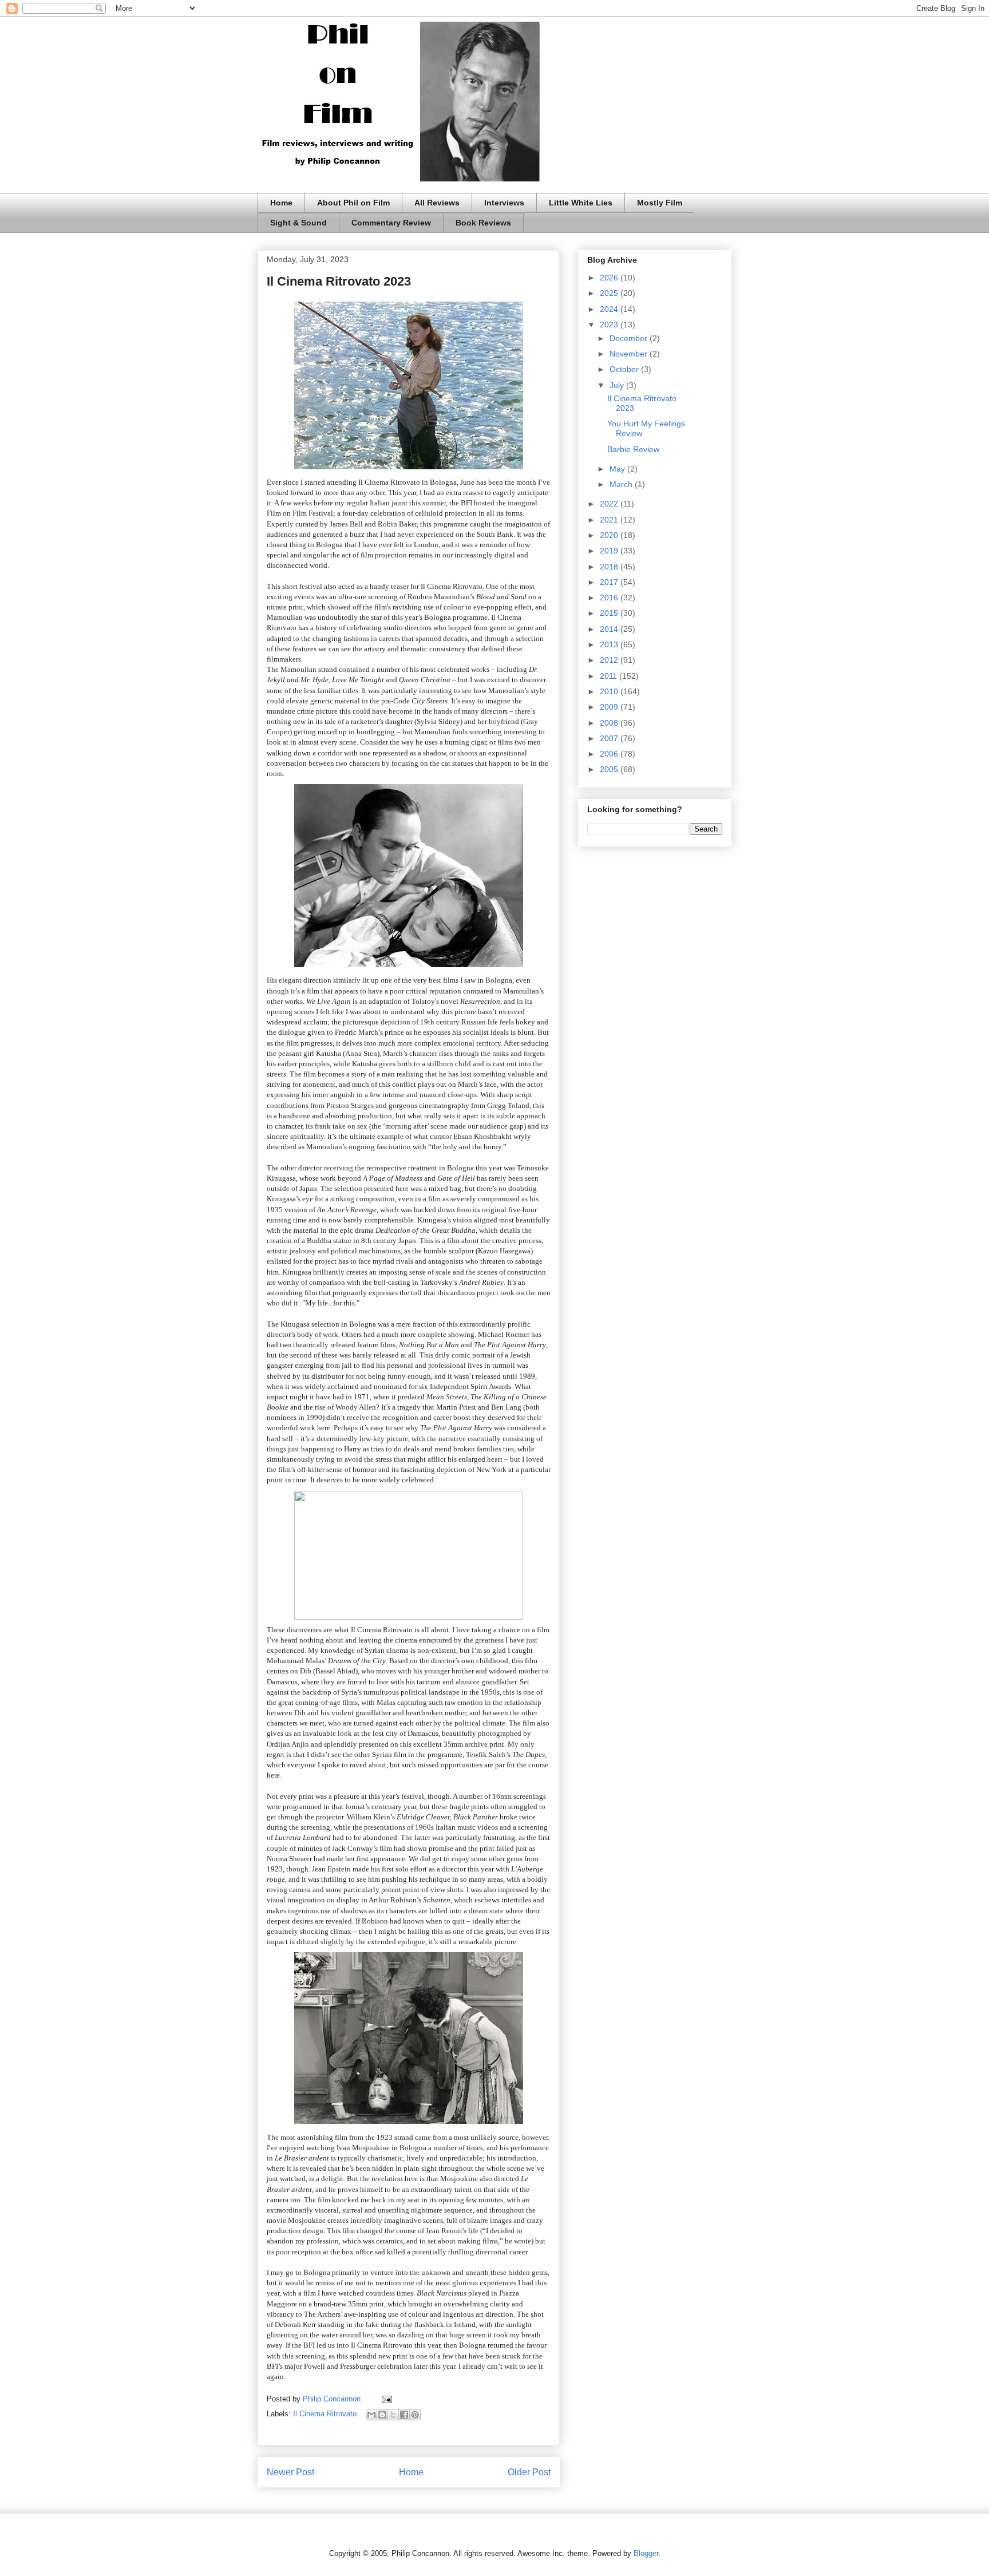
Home (281, 203)
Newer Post (290, 2472)
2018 (610, 567)
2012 (610, 660)
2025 (610, 293)
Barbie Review (633, 449)
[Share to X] (393, 2415)
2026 (610, 278)
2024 (610, 309)
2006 (610, 754)
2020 (610, 535)
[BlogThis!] (382, 2415)
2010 (610, 691)
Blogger (646, 2553)
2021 (610, 520)
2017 (610, 582)
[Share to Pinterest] (415, 2415)
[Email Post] (385, 2399)
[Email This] (371, 2415)
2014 (610, 629)
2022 (610, 504)
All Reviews (437, 203)
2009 (610, 707)
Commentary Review (391, 223)
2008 (610, 723)
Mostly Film (660, 203)
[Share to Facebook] (404, 2415)
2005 (610, 769)
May (618, 469)
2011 (610, 676)
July (618, 385)
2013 (610, 644)
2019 (610, 551)
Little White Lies (581, 203)
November (630, 354)
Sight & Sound (298, 223)
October (625, 369)
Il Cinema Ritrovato (325, 2414)
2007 (610, 738)
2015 (610, 613)
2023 (610, 325)
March (622, 484)
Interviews (504, 203)
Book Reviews (483, 223)
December (630, 338)
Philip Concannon (333, 2399)
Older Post (529, 2472)
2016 (610, 597)
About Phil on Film (353, 203)
